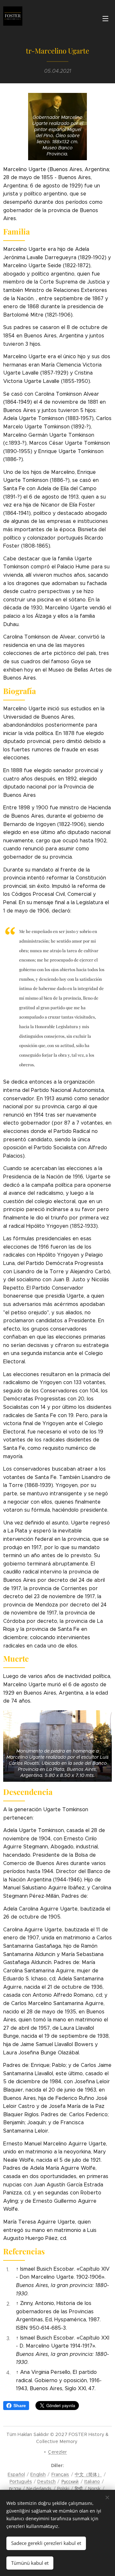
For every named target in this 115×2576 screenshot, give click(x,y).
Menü (105, 18)
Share (20, 2406)
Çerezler (57, 2452)
